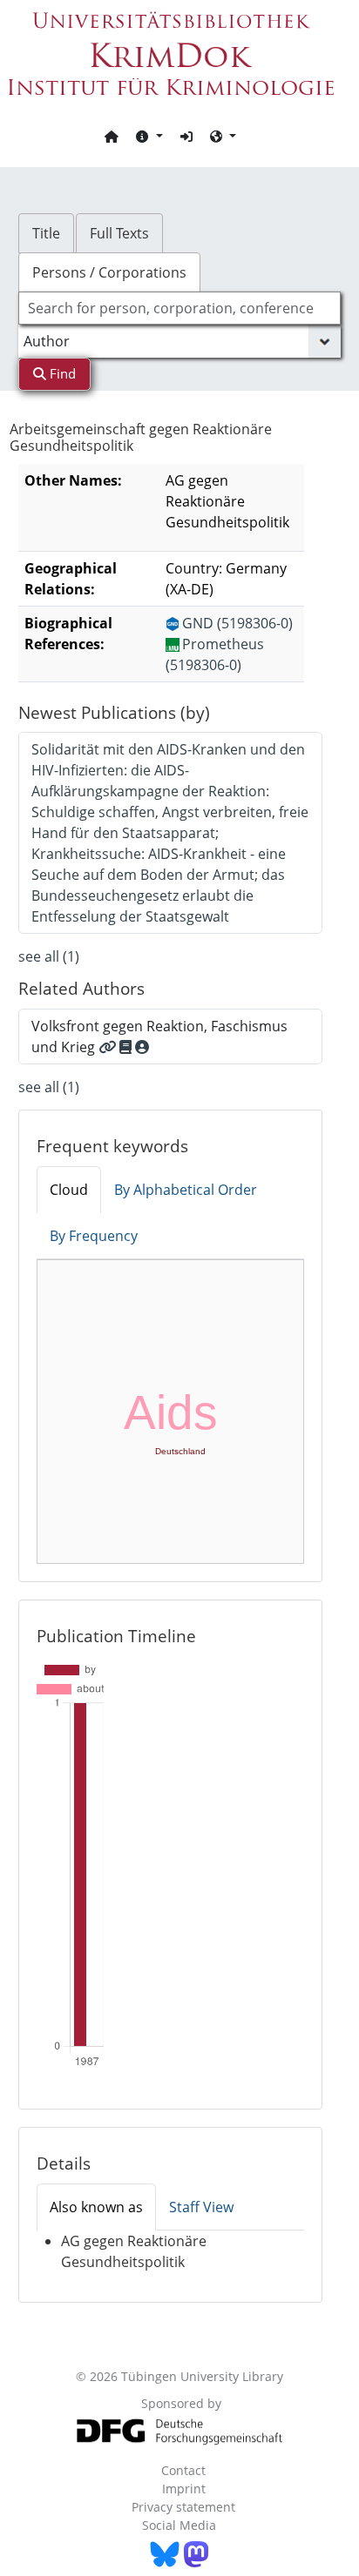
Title (46, 233)
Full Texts (119, 233)
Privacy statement (183, 2507)
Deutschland (180, 1451)
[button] (149, 136)
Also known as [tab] (96, 2207)
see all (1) (49, 956)
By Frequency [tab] (94, 1236)
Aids (171, 1412)
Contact (183, 2470)
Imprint (184, 2489)
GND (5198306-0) (237, 623)
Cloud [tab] (69, 1190)
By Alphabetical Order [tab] (186, 1190)
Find (61, 373)
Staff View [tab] (201, 2207)
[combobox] (180, 308)
